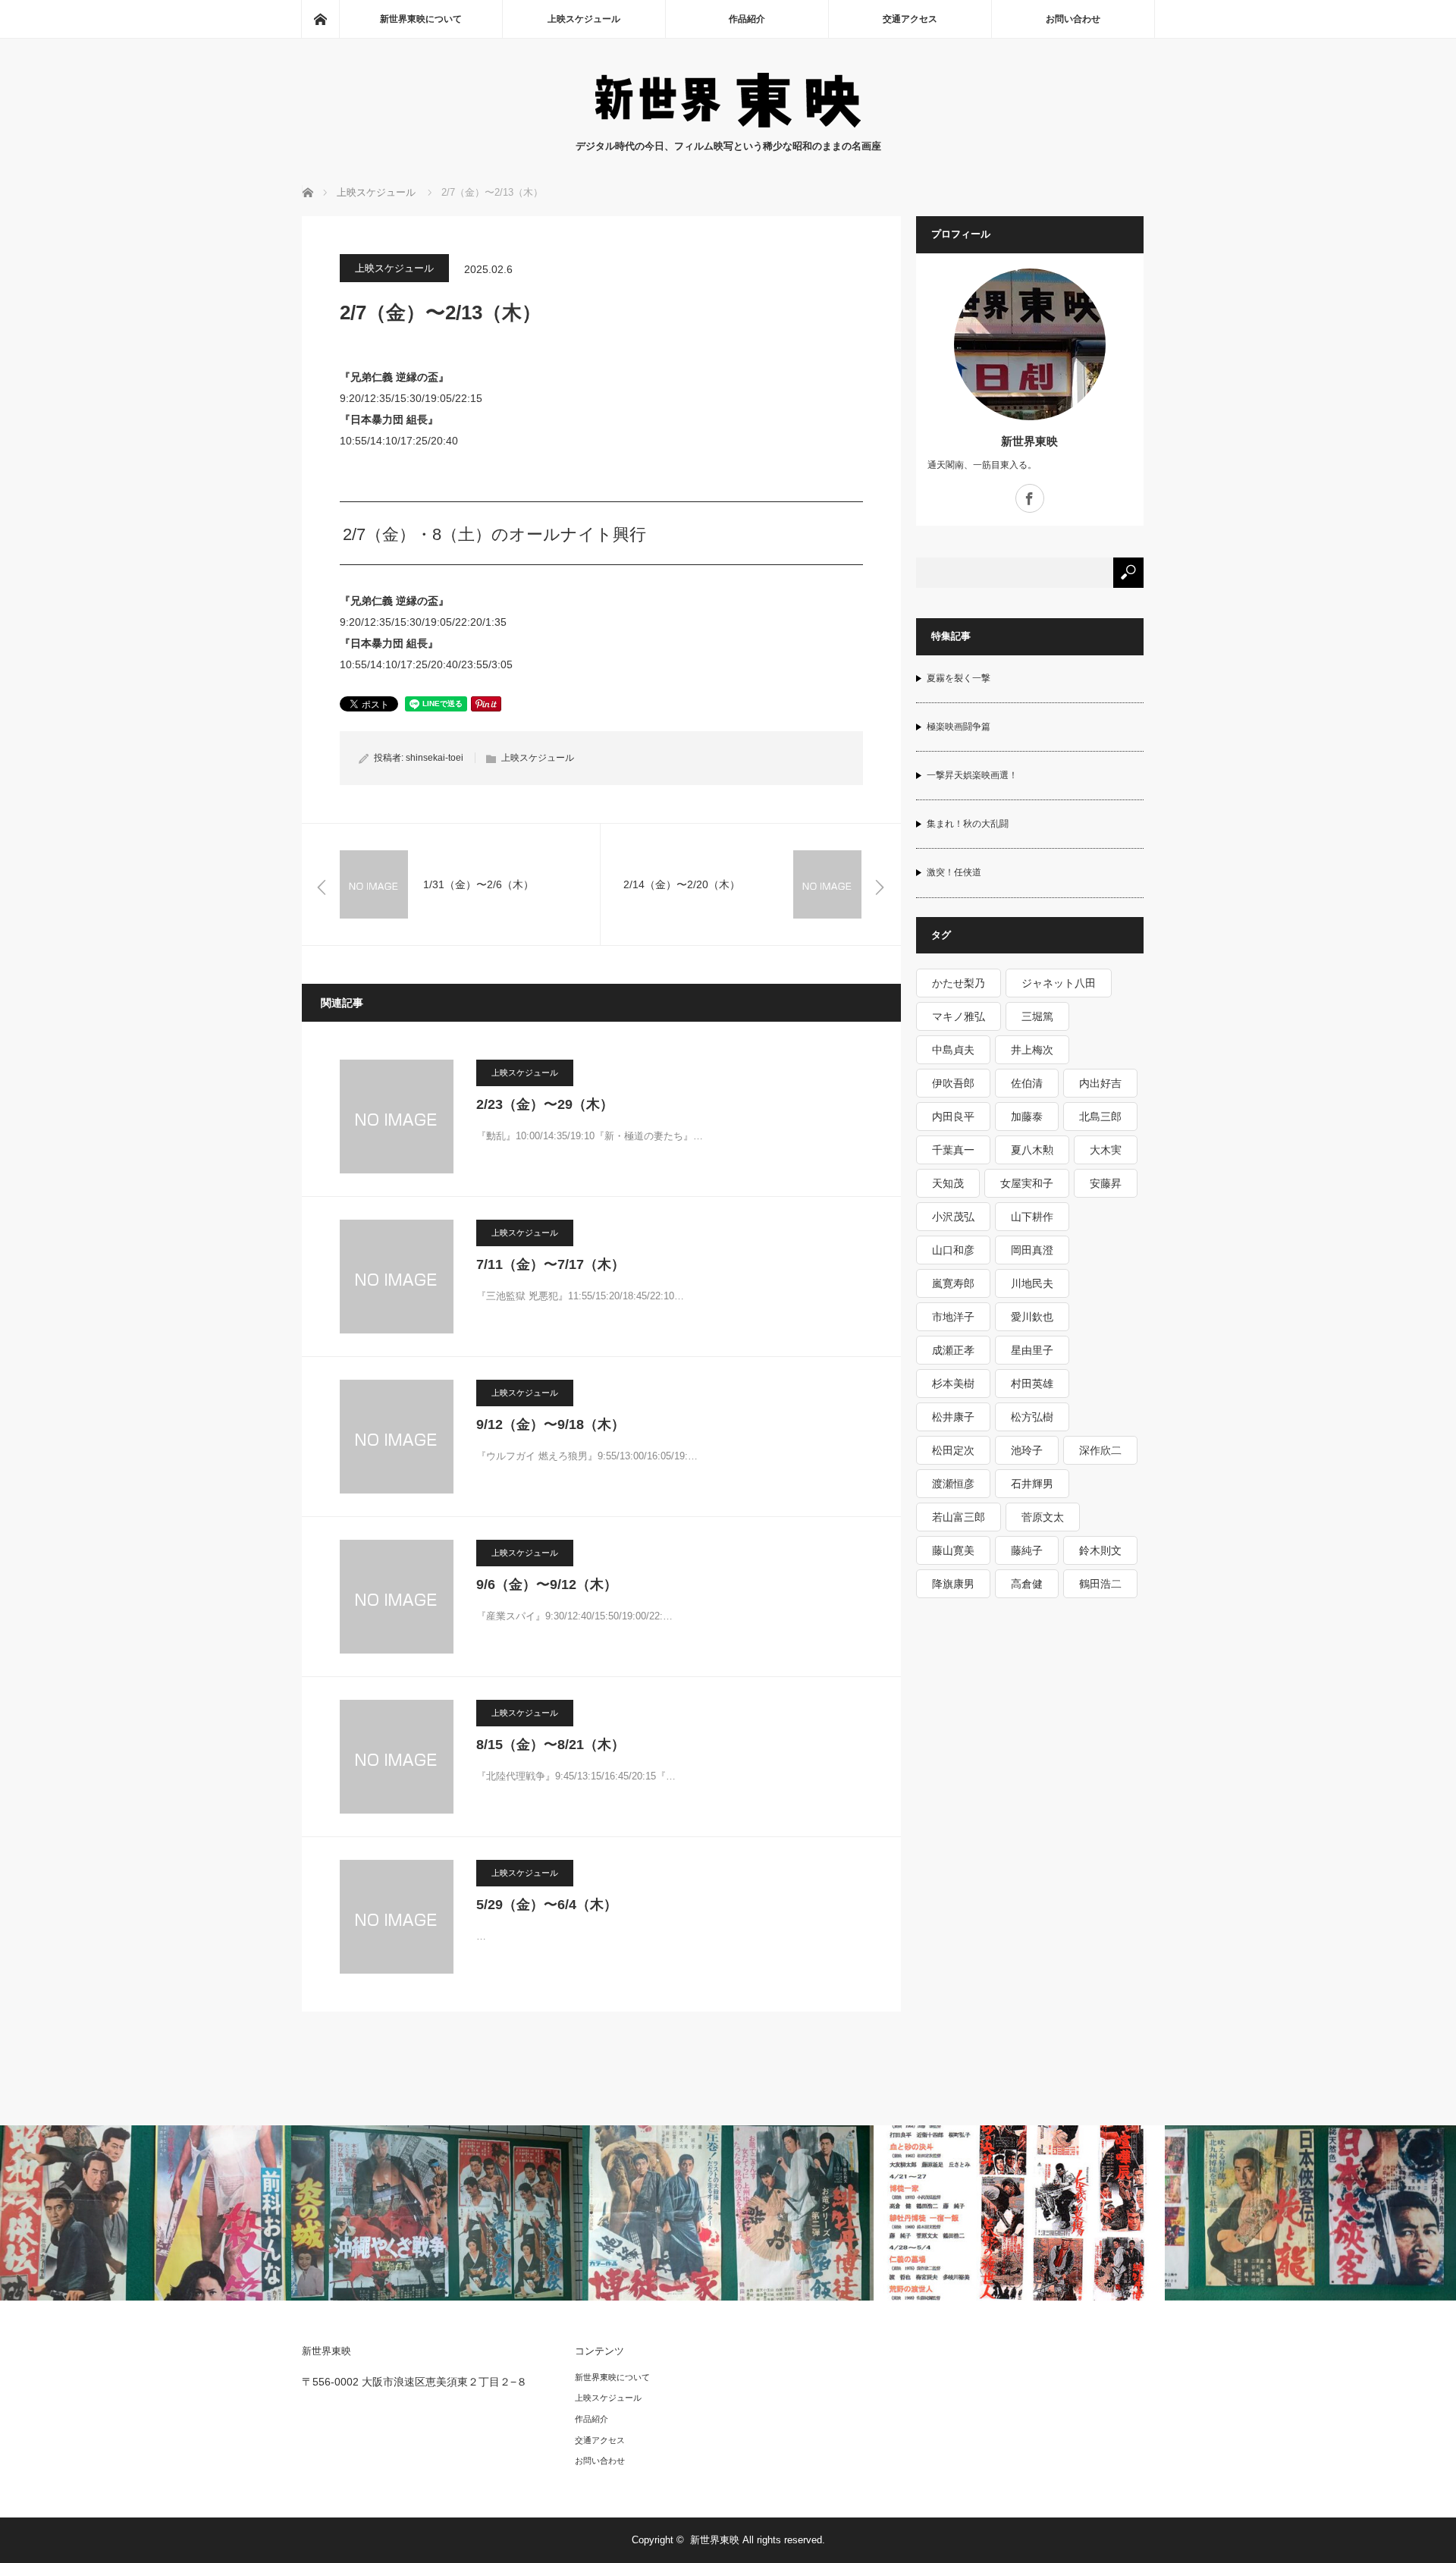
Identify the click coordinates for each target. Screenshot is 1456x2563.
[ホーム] (320, 19)
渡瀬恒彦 (953, 1484)
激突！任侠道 (954, 872)
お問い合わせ (1073, 19)
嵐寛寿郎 (953, 1283)
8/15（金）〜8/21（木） (551, 1745)
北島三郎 (1100, 1117)
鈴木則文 (1100, 1550)
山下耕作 (1032, 1217)
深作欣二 (1100, 1450)
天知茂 (948, 1183)
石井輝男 (1032, 1484)
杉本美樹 (953, 1384)
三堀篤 (1037, 1016)
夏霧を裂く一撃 (959, 678)
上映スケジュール (584, 19)
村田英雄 (1032, 1384)
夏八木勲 (1032, 1150)
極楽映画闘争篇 (959, 727)
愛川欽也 (1032, 1317)
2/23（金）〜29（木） (545, 1104)
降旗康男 (953, 1584)
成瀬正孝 (953, 1350)
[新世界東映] (728, 123)
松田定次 (953, 1450)
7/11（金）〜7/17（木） (551, 1264)
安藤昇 (1106, 1183)
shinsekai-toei (435, 758)
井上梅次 (1032, 1050)
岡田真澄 (1032, 1250)
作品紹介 (747, 19)
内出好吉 (1100, 1083)
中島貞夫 (953, 1050)
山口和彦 (953, 1250)
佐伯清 (1027, 1083)
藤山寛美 (953, 1550)
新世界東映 (1029, 441)
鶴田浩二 (1100, 1584)
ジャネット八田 (1059, 983)
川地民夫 (1032, 1283)
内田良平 (953, 1117)
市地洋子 (953, 1317)
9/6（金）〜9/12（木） (547, 1585)
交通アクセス (910, 19)
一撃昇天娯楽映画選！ (972, 775)
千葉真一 (953, 1150)
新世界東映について (421, 19)
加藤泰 (1027, 1117)
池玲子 (1027, 1450)
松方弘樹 (1032, 1417)
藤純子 (1027, 1550)
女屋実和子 (1027, 1183)
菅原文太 (1043, 1517)
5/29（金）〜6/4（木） (547, 1905)
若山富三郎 (959, 1517)
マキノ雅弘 (959, 1016)
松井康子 (953, 1417)
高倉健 (1027, 1584)
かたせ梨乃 (959, 983)
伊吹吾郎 (953, 1083)
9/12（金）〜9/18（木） (551, 1424)
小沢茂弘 (953, 1217)
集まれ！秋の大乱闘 (968, 824)
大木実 (1106, 1150)
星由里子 (1032, 1350)
